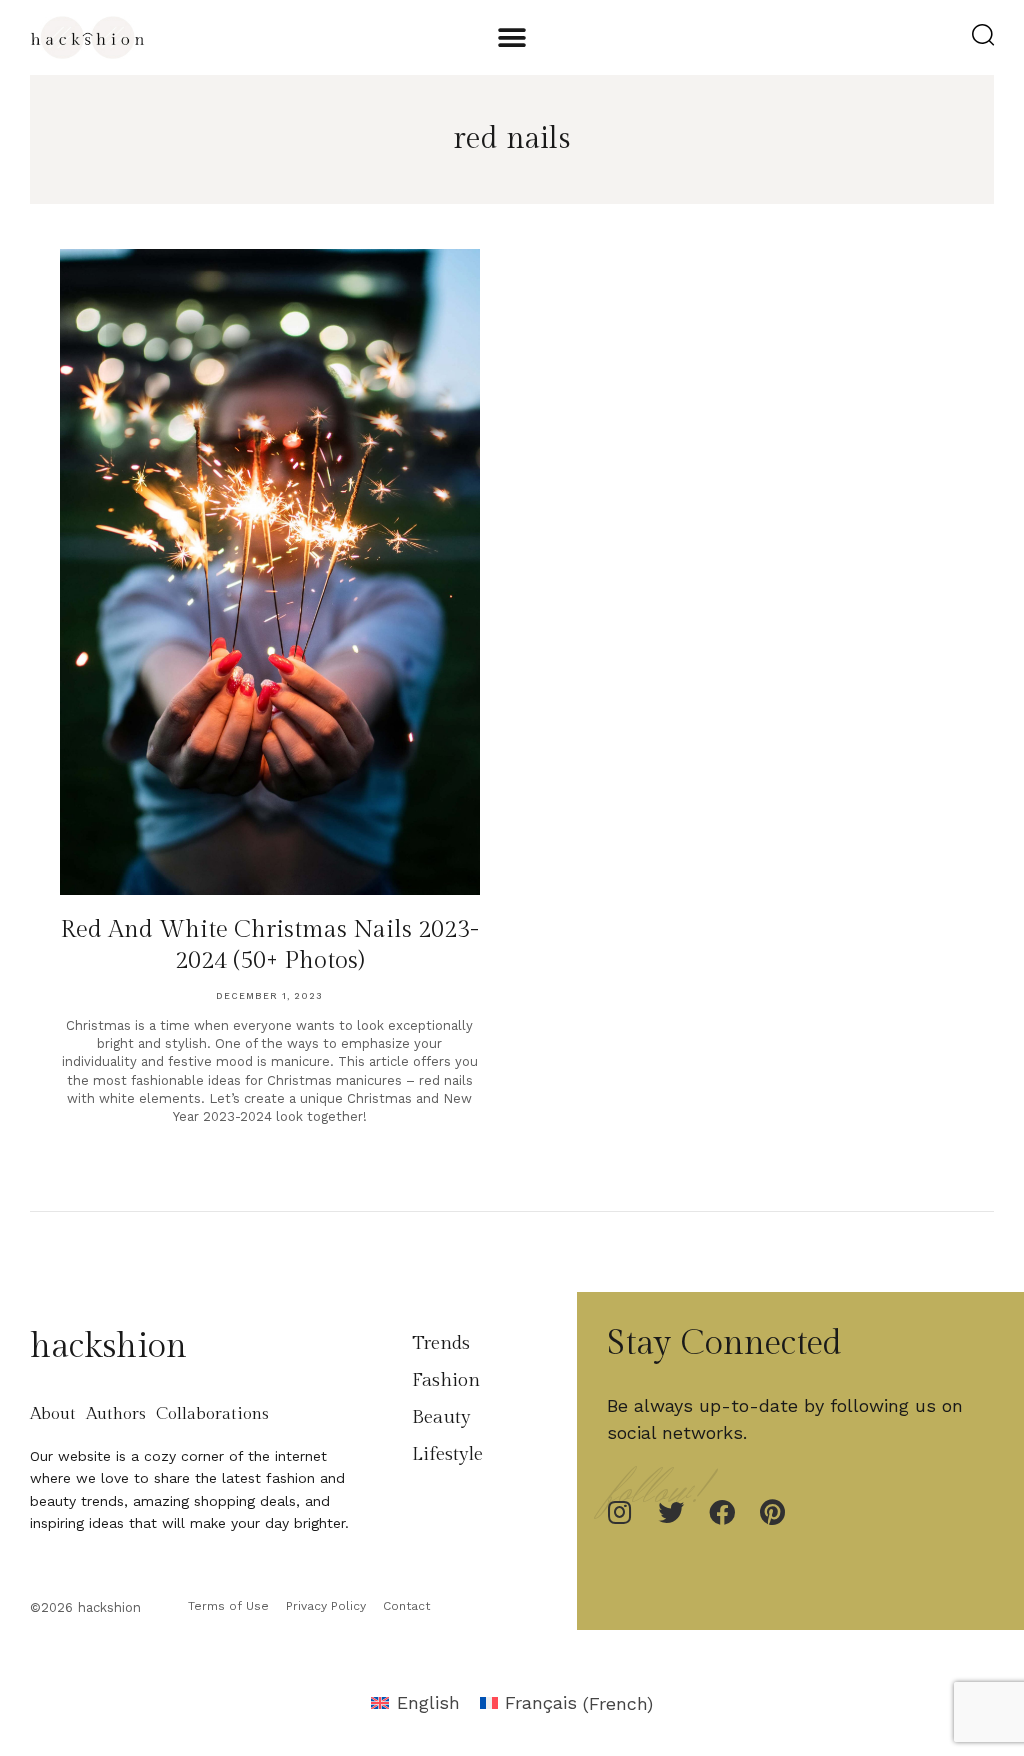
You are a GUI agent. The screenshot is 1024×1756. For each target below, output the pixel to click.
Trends (441, 1343)
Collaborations (212, 1414)
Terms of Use (228, 1606)
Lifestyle (447, 1454)
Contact (406, 1606)
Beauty (441, 1417)
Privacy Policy (326, 1606)
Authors (116, 1414)
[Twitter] (671, 1512)
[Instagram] (620, 1512)
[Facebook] (722, 1512)
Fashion (446, 1380)
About (53, 1414)
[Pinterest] (773, 1512)
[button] (511, 37)
